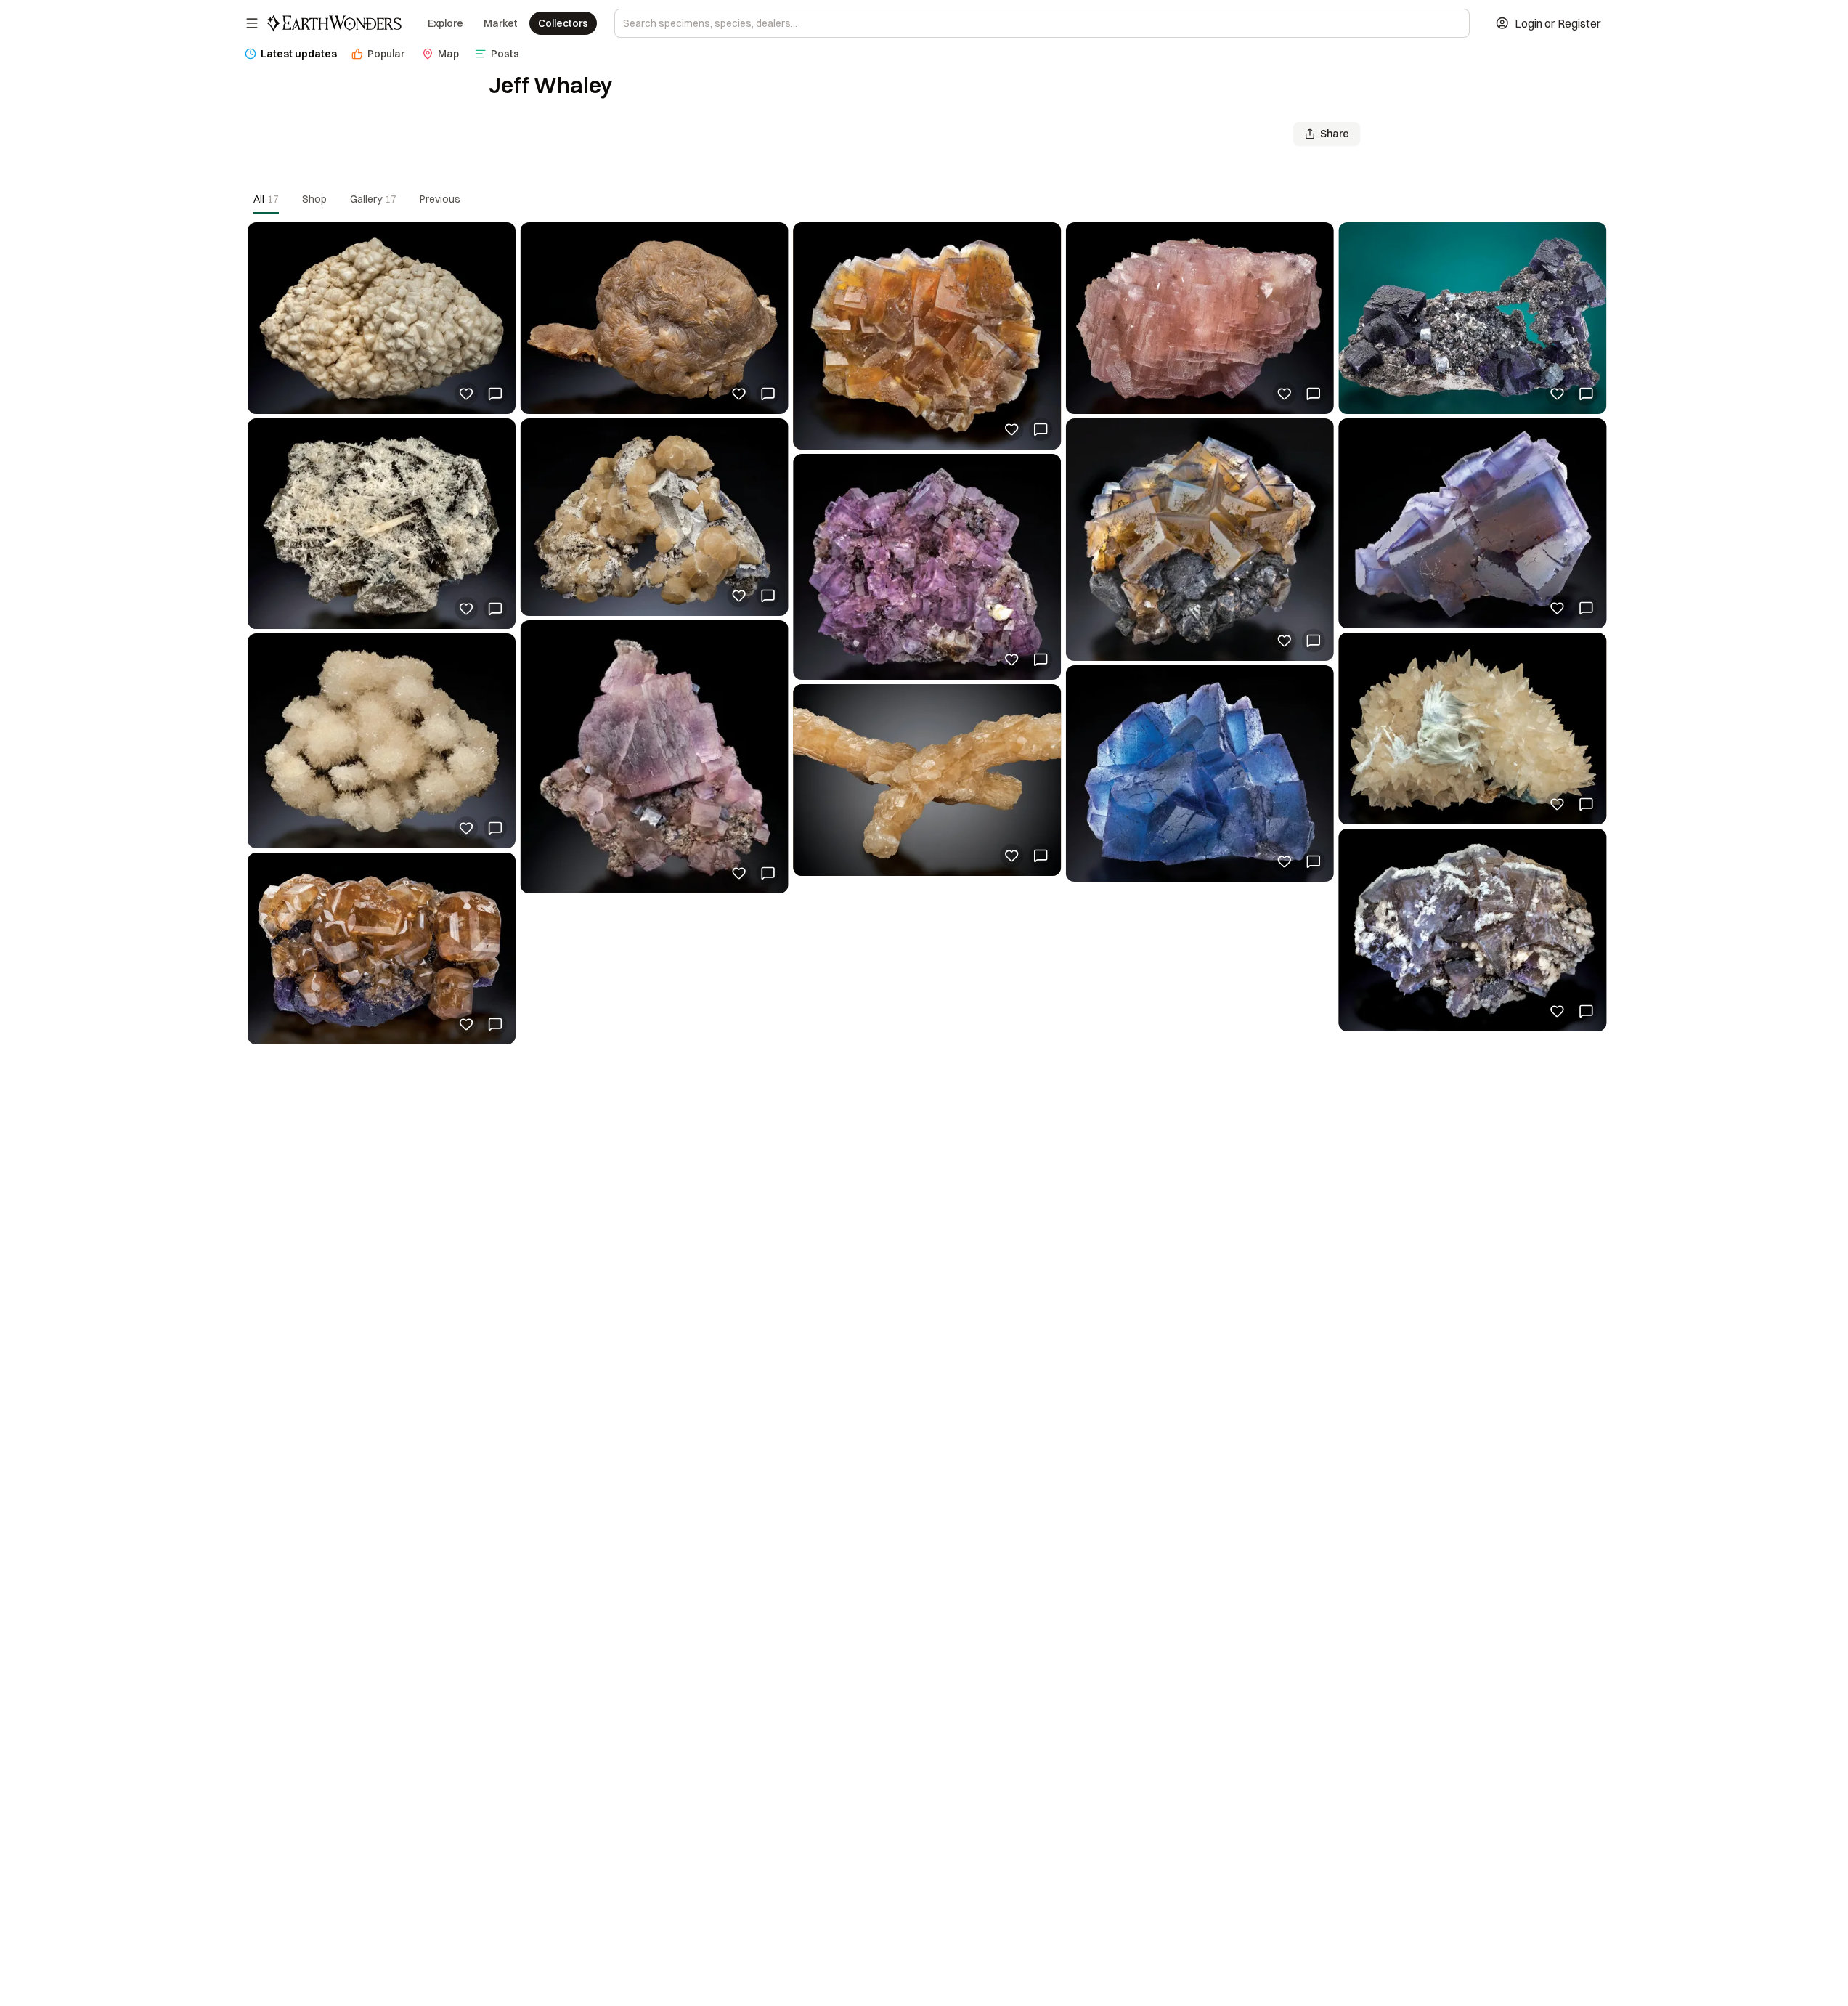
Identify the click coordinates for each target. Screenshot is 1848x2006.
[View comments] (495, 394)
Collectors (563, 23)
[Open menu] (252, 23)
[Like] (466, 394)
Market (501, 23)
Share (1335, 134)
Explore (445, 23)
